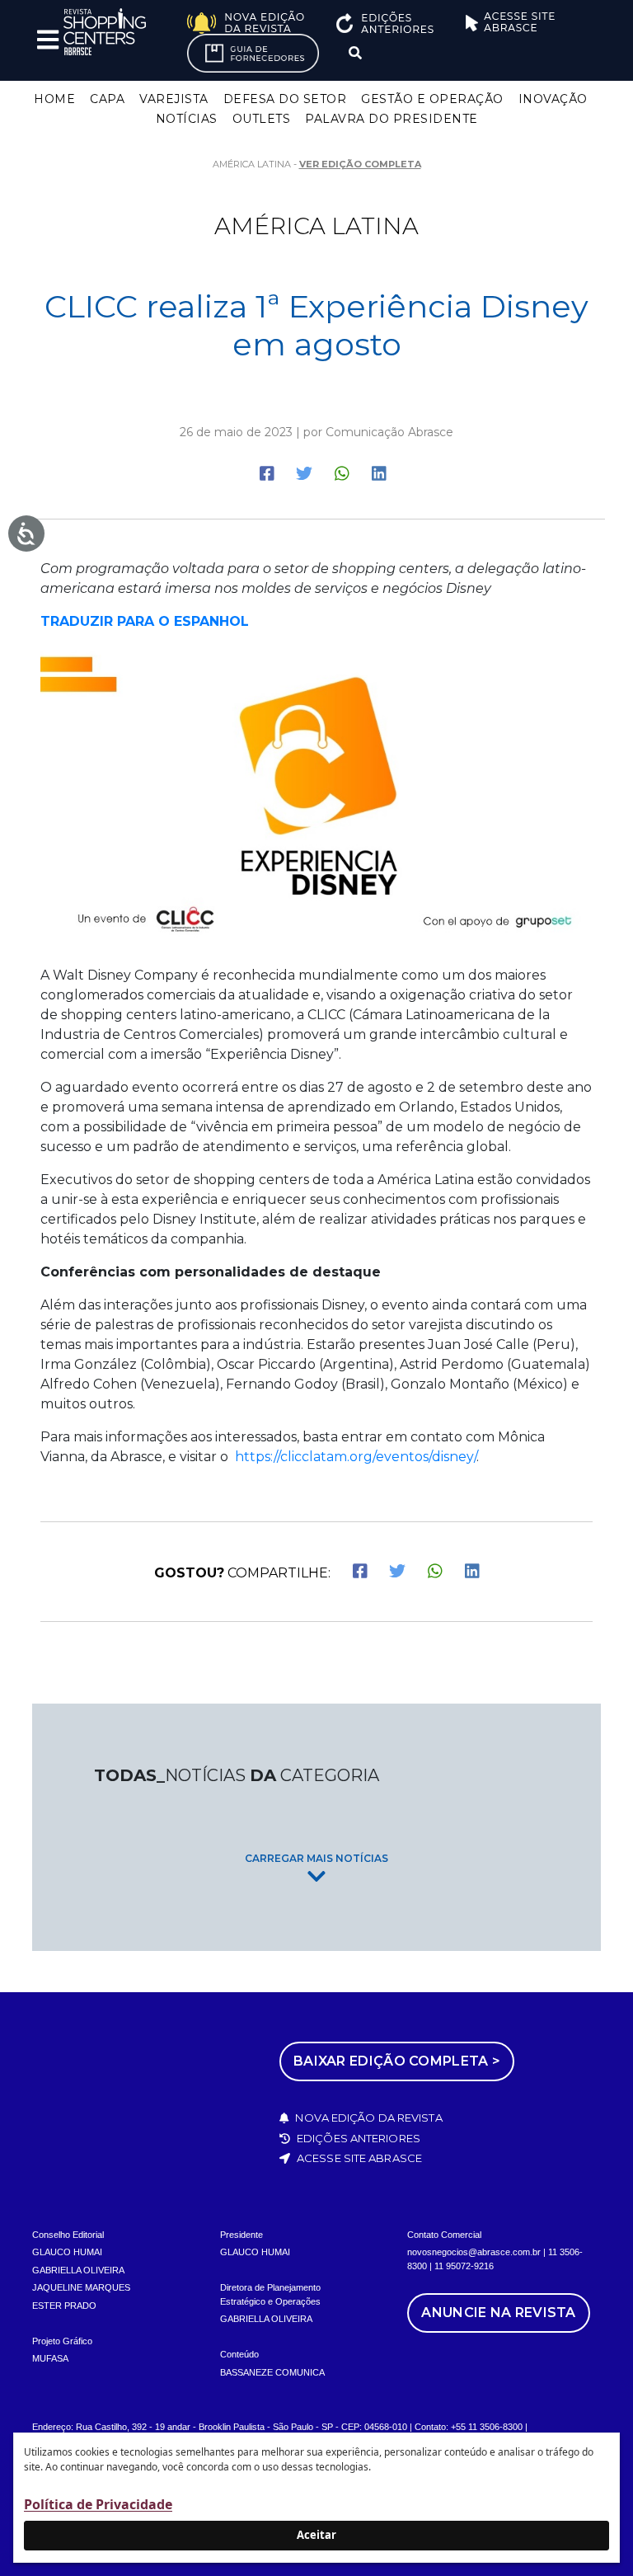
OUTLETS (262, 119)
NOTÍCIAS (187, 119)
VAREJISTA (174, 99)
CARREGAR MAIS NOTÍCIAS (316, 1858)
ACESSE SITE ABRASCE (358, 2158)
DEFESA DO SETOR (285, 99)
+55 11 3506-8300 (487, 2427)
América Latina (316, 226)
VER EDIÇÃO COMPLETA (360, 164)
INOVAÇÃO (553, 99)
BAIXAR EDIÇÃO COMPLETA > (397, 2061)
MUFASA (50, 2358)
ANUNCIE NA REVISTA (498, 2313)
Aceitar (316, 2535)
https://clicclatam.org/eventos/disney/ (356, 1457)
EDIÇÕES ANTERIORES (357, 2138)
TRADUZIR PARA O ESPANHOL (145, 621)
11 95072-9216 (464, 2266)
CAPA (107, 99)
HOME (54, 99)
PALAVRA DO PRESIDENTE (392, 119)
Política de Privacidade (98, 2504)
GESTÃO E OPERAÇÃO (432, 99)
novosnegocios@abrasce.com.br (474, 2252)
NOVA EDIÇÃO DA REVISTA (367, 2118)
